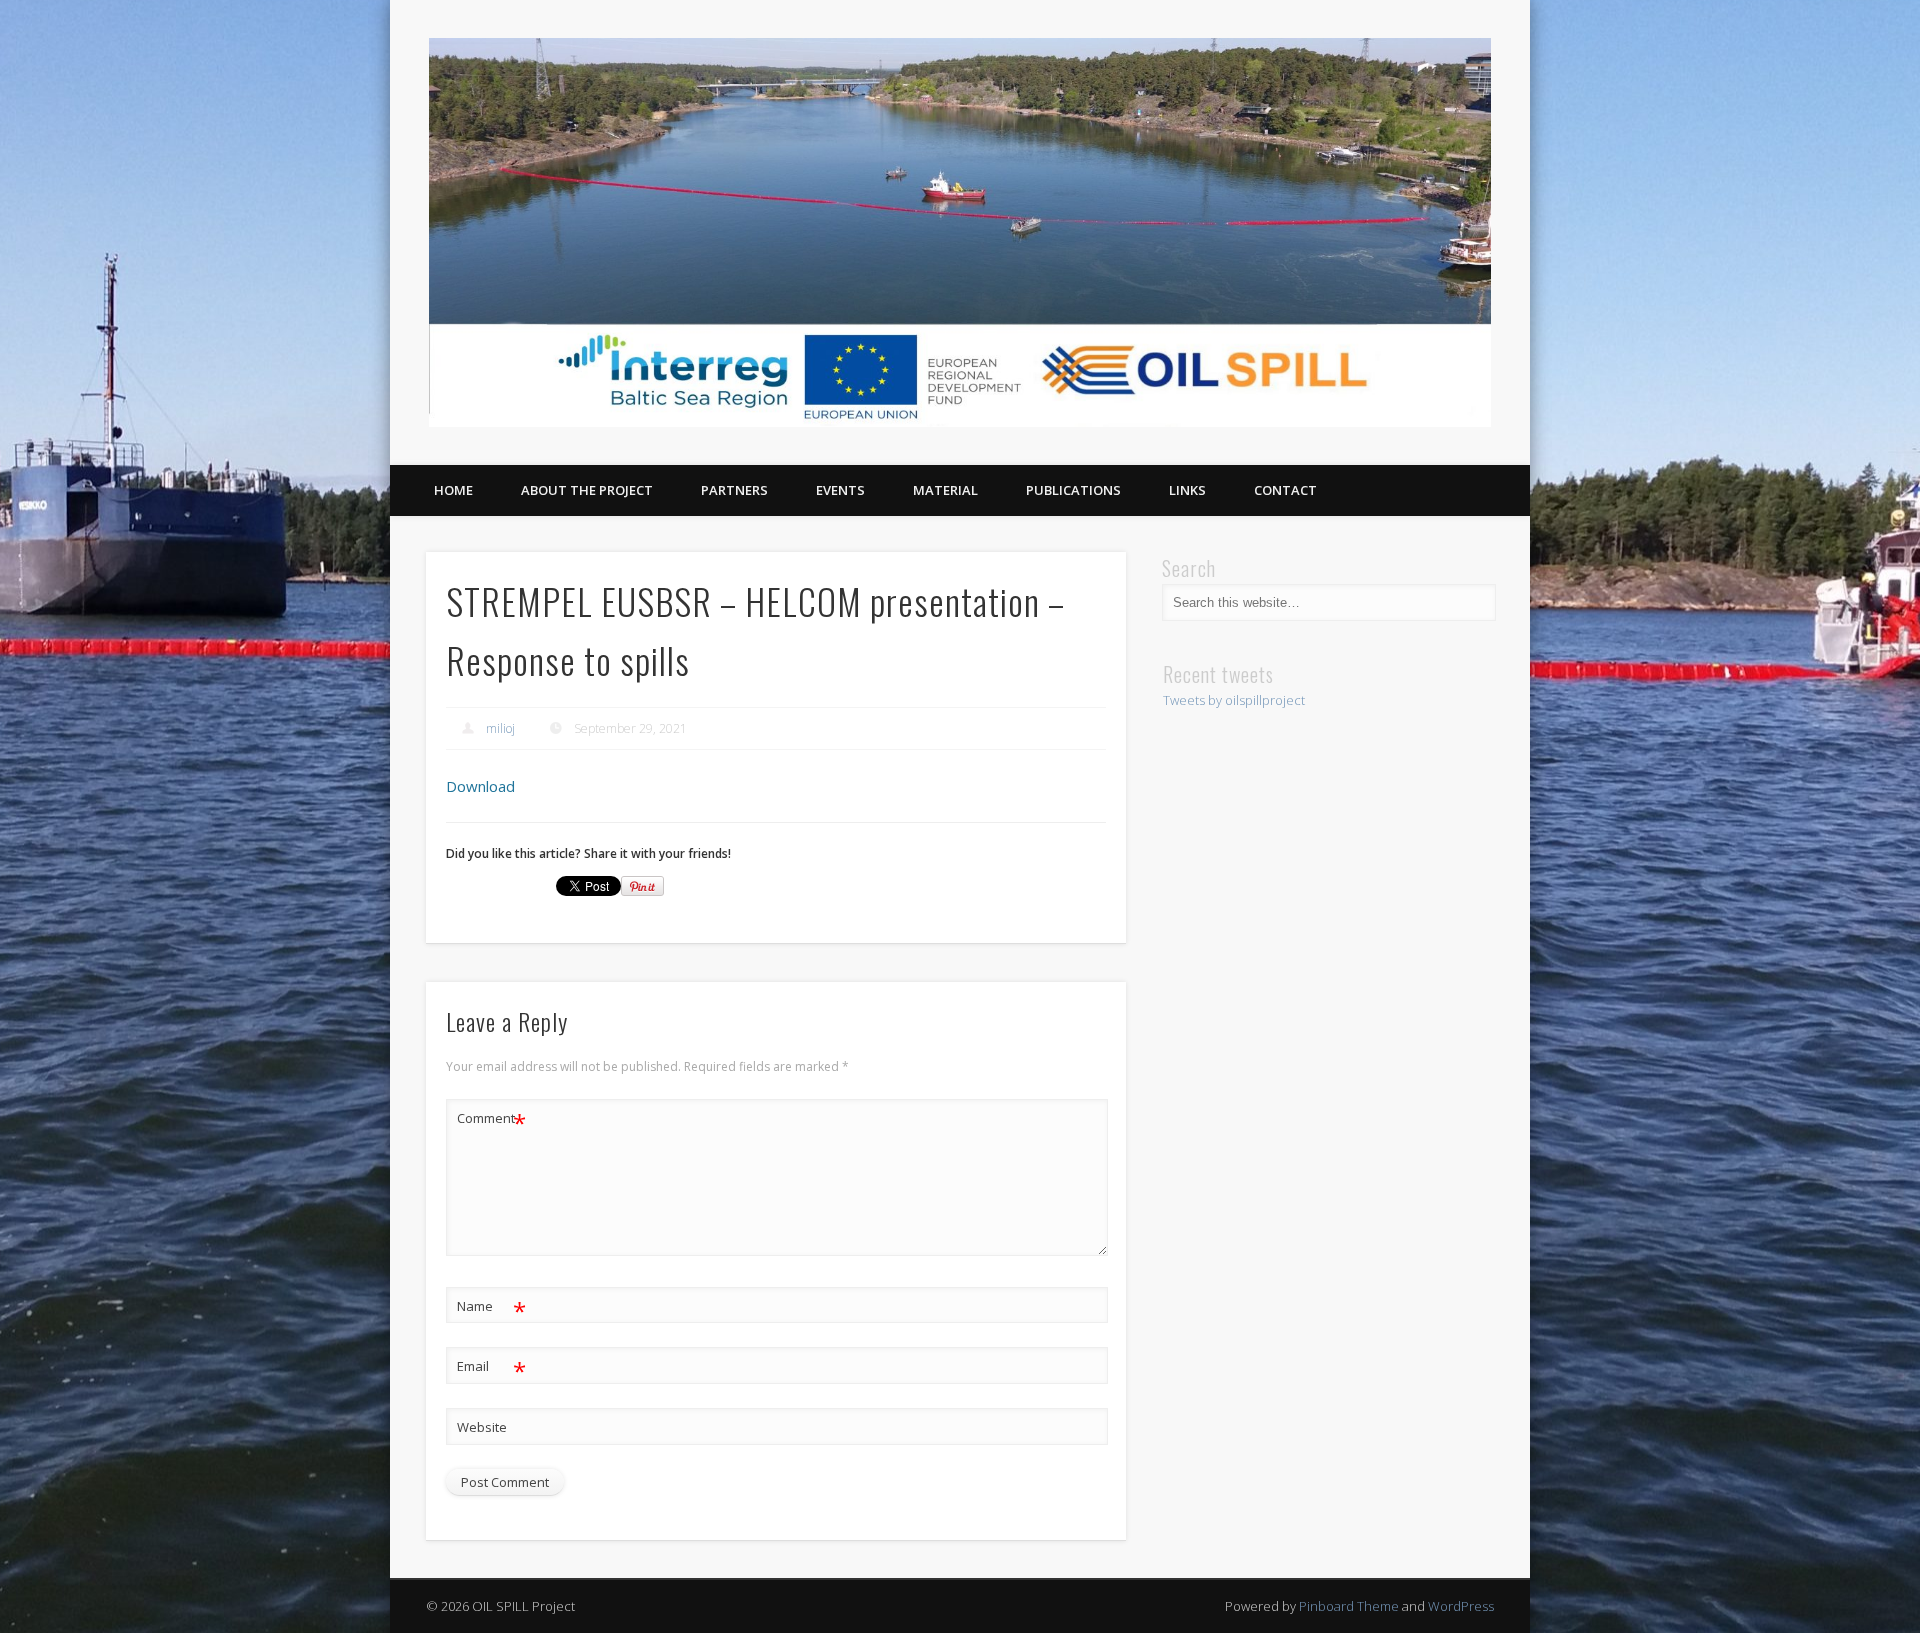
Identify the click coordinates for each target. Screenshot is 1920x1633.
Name (491, 1309)
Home (453, 490)
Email (491, 1369)
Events (840, 490)
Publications (1073, 490)
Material (945, 490)
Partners (734, 490)
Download (480, 786)
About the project (587, 490)
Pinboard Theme (1349, 1606)
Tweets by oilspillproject (1234, 700)
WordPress (1461, 1606)
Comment (491, 1121)
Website (482, 1427)
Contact (1285, 490)
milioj (500, 728)
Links (1187, 490)
